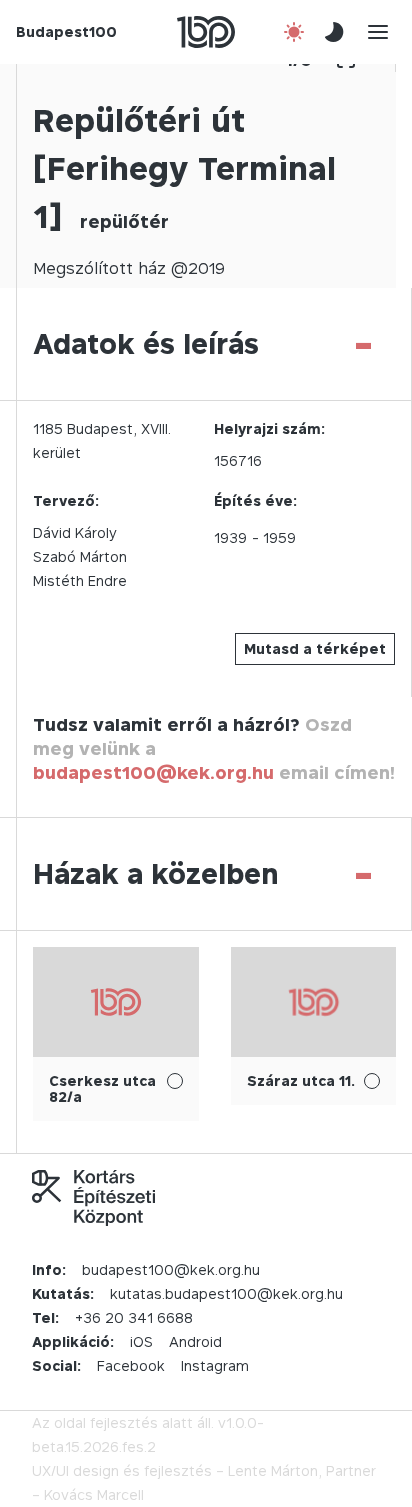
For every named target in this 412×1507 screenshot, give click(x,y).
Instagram (215, 1365)
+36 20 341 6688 (134, 1317)
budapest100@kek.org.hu (153, 772)
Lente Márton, (275, 1470)
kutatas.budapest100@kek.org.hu (226, 1293)
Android (195, 1341)
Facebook (131, 1365)
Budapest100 (66, 31)
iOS (141, 1341)
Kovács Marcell (94, 1494)
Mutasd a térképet (315, 648)
